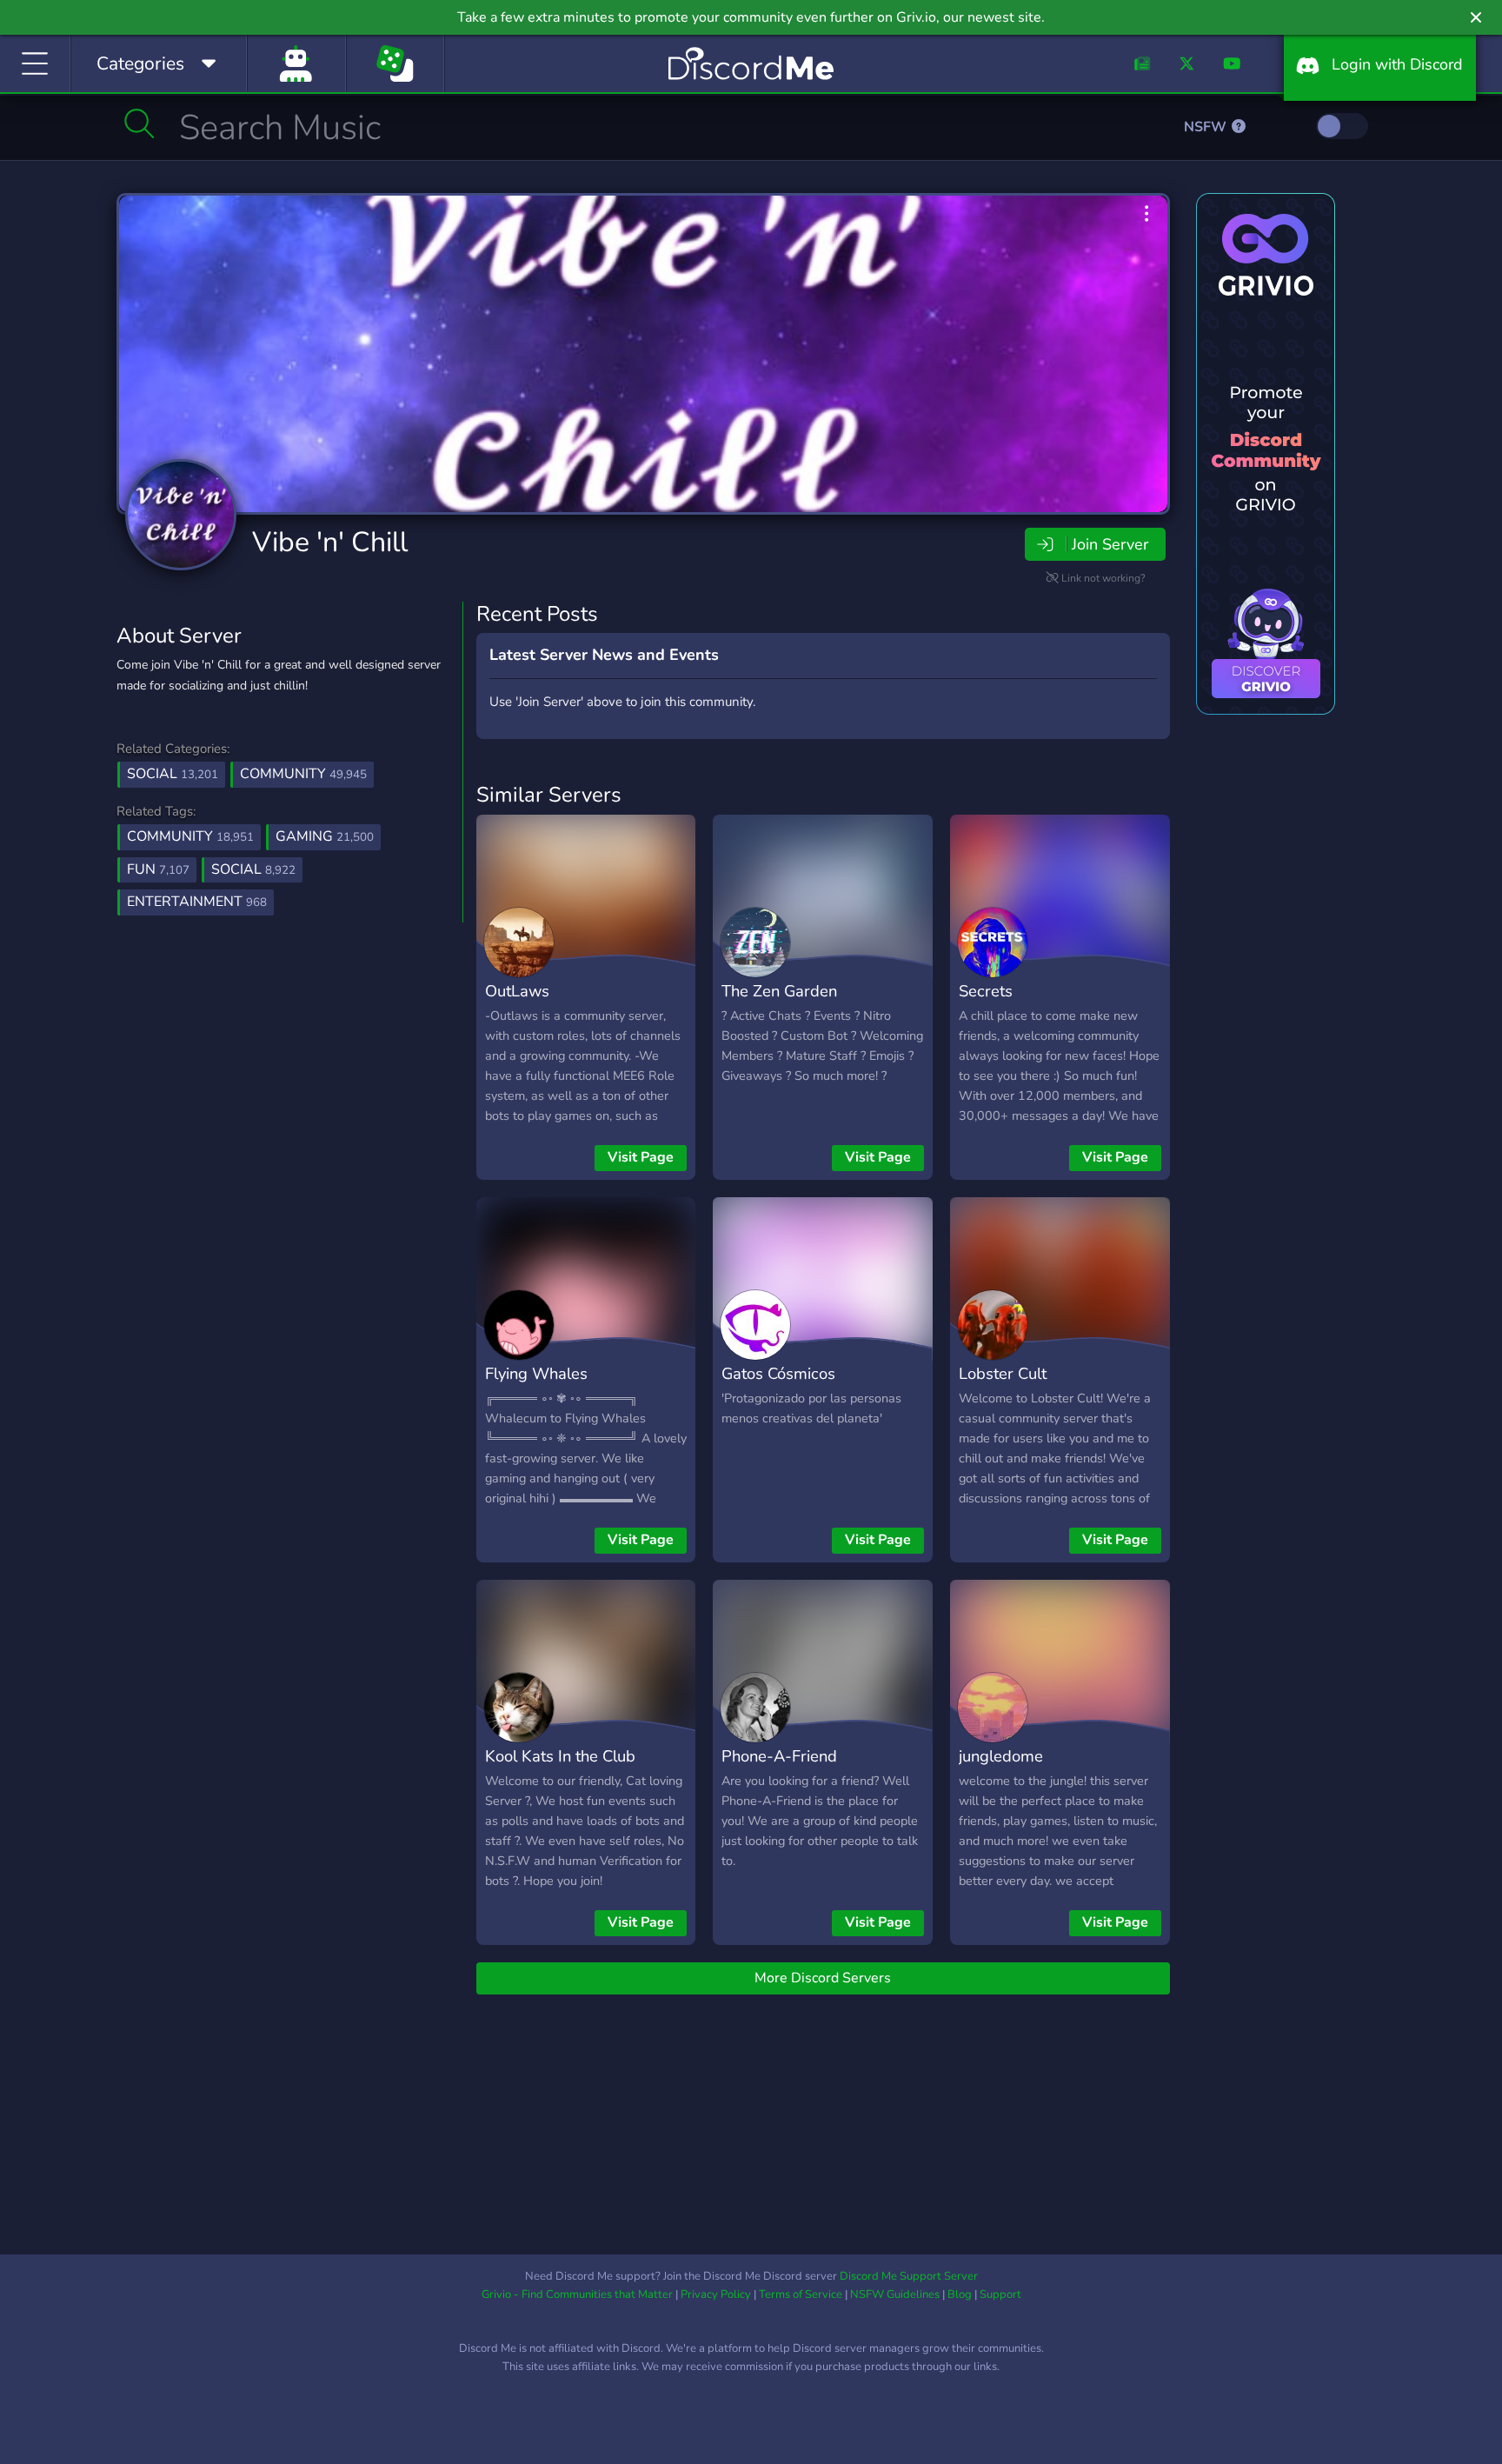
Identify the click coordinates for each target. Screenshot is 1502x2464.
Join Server (1110, 544)
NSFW (1207, 127)
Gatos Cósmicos (778, 1373)
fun (158, 869)
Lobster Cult (1003, 1373)
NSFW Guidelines (895, 2294)
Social (173, 774)
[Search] (140, 123)
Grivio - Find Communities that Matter (577, 2294)
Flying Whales (536, 1373)
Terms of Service (801, 2294)
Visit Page (641, 1157)
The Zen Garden (779, 991)
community (190, 836)
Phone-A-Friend (779, 1756)
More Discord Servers (823, 1978)
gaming (325, 836)
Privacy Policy (716, 2294)
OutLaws (517, 991)
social (253, 869)
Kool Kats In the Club (560, 1756)
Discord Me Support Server (909, 2276)
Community (303, 774)
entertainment (197, 902)
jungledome (1001, 1756)
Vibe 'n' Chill (330, 542)
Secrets (986, 991)
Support (1000, 2294)
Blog (960, 2294)
